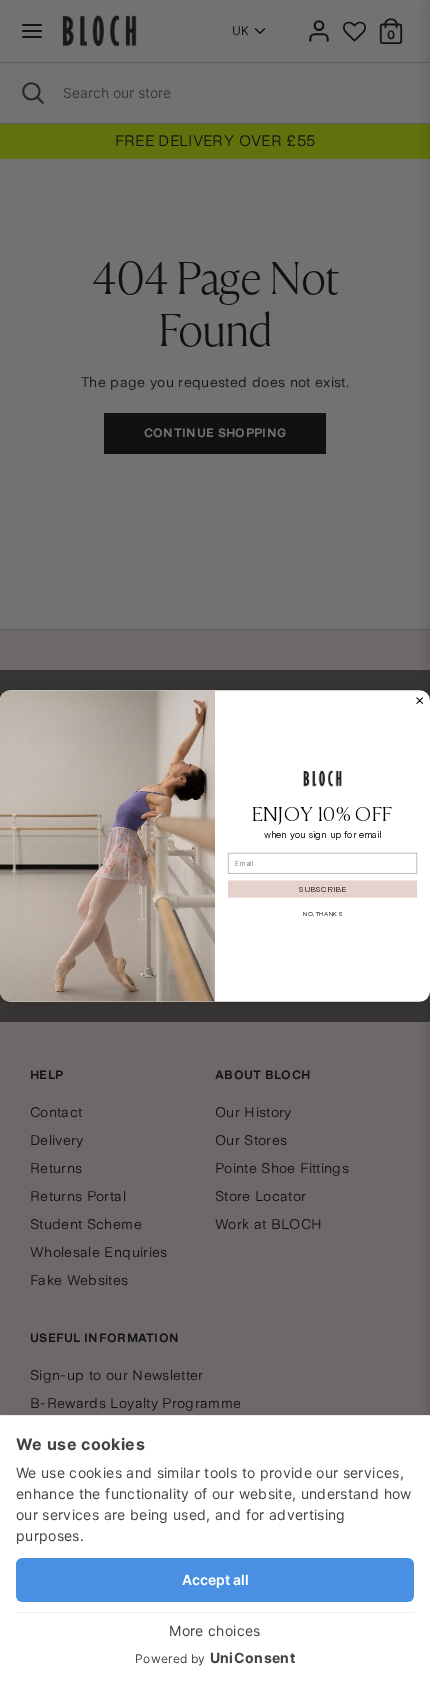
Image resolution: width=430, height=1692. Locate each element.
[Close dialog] (420, 701)
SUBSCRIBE (322, 888)
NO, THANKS (322, 913)
